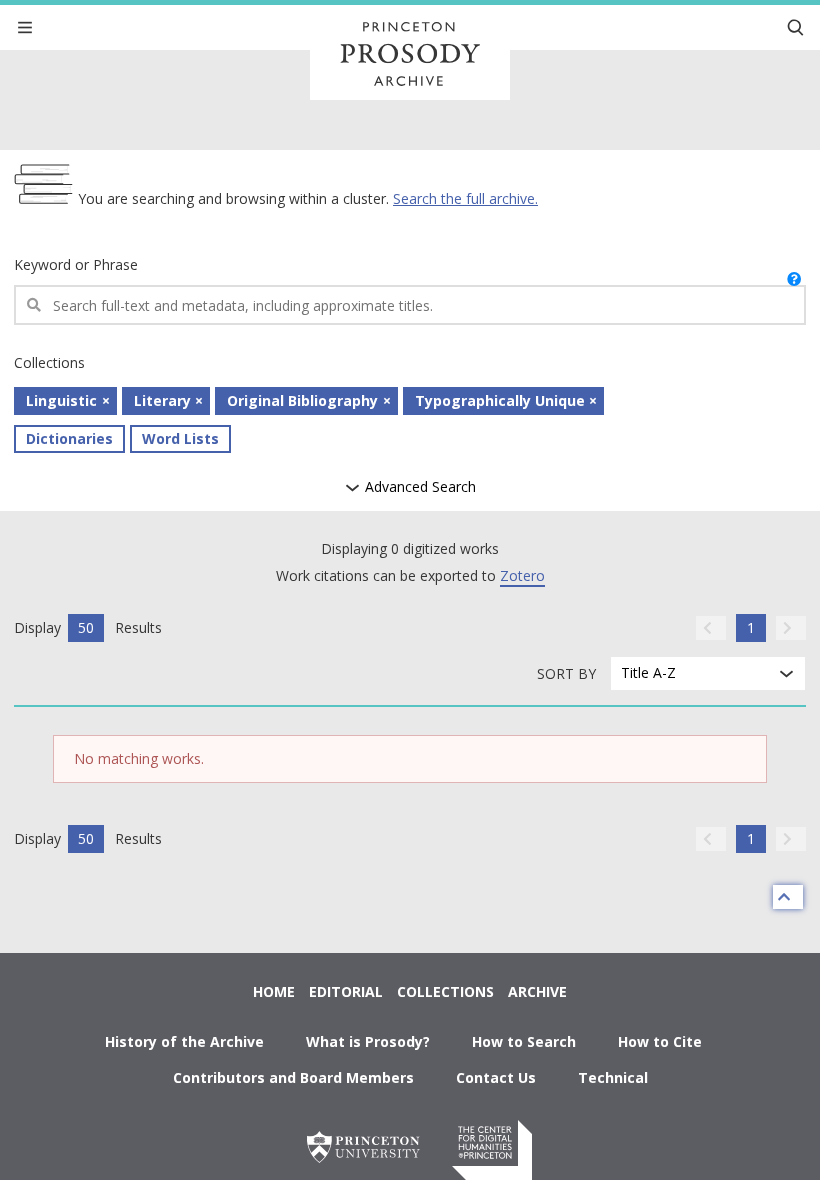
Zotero (522, 575)
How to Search (524, 1041)
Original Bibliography (302, 400)
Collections (445, 991)
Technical (613, 1077)
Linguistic (61, 400)
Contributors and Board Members (293, 1077)
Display (37, 627)
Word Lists (180, 438)
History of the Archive (184, 1041)
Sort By (566, 673)
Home (274, 991)
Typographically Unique (500, 400)
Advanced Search (418, 487)
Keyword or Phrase (76, 264)
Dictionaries (69, 438)
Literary (162, 400)
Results (138, 627)
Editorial (346, 991)
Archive (537, 991)
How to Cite (660, 1041)
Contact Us (496, 1077)
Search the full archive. (465, 198)
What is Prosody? (368, 1041)
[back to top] (788, 897)
